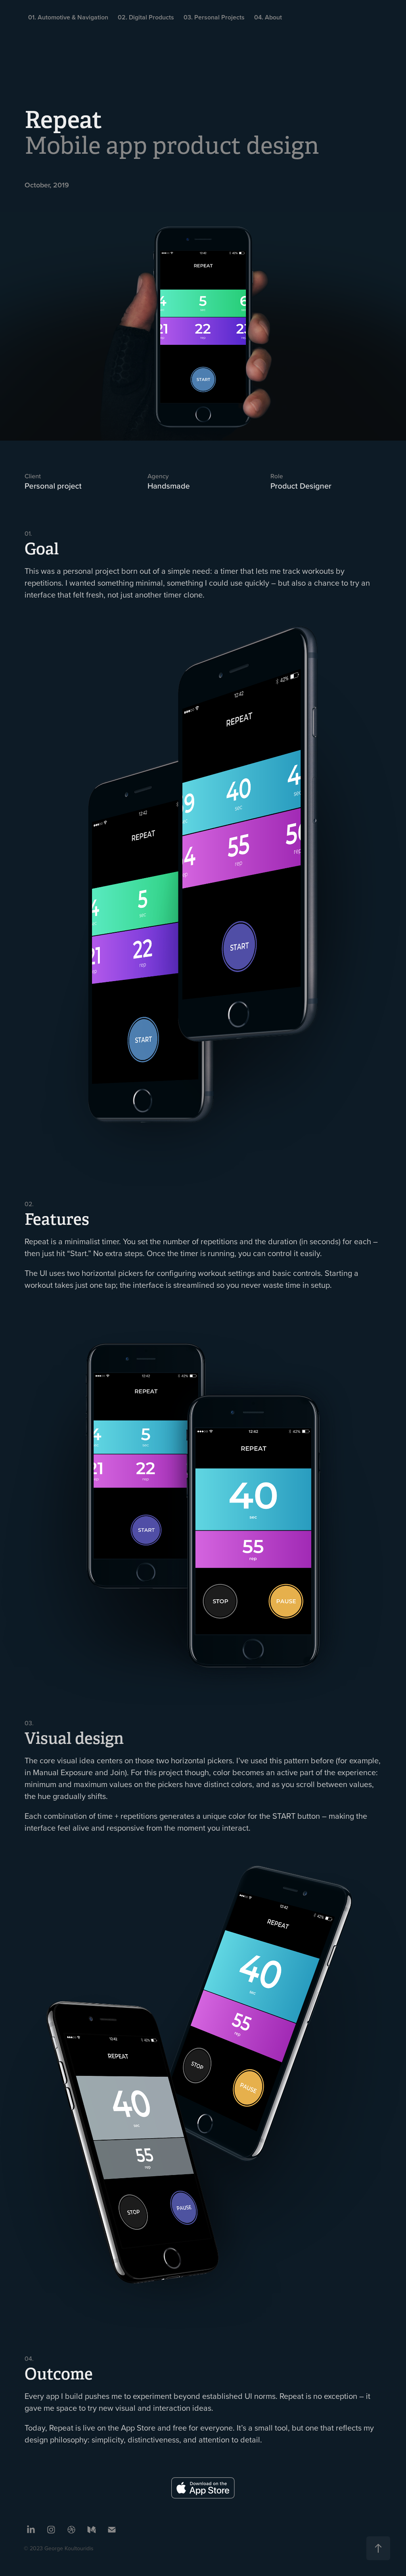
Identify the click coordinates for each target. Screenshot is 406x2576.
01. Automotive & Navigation (68, 17)
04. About (268, 17)
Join (118, 1772)
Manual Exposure (63, 1772)
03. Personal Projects (214, 17)
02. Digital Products (146, 17)
